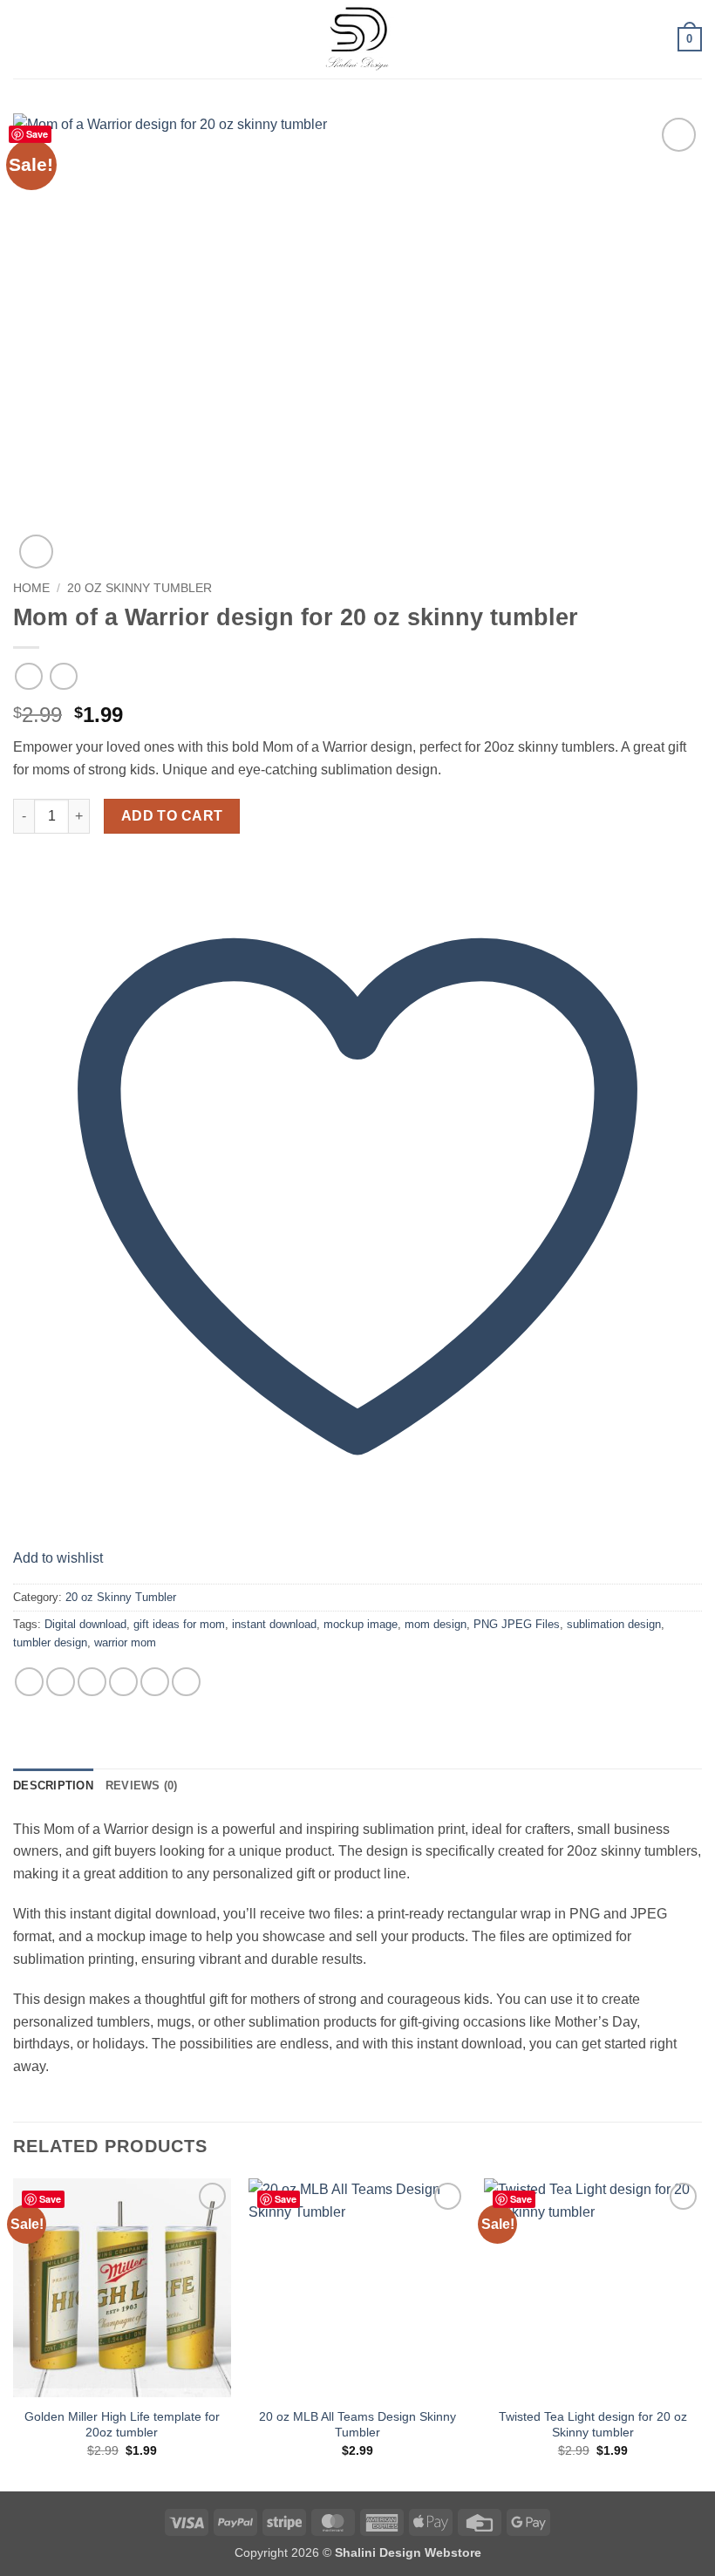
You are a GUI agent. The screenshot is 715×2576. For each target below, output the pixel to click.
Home (31, 588)
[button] (24, 39)
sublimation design (614, 1624)
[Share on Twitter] (92, 1682)
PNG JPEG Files (517, 1624)
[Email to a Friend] (123, 1682)
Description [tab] (53, 1785)
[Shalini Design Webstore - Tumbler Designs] (357, 39)
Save (37, 134)
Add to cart (172, 816)
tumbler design (50, 1642)
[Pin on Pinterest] (155, 1682)
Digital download (85, 1624)
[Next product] (28, 676)
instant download (274, 1624)
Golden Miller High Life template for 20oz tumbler (122, 2425)
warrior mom (125, 1642)
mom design (436, 1624)
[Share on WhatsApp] (29, 1682)
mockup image (361, 1624)
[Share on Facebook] (61, 1682)
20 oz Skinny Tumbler (140, 588)
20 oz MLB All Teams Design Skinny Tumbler (357, 2425)
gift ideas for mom (179, 1624)
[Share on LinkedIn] (186, 1682)
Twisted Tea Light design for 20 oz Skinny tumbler (593, 2425)
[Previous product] (63, 676)
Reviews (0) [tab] (142, 1785)
